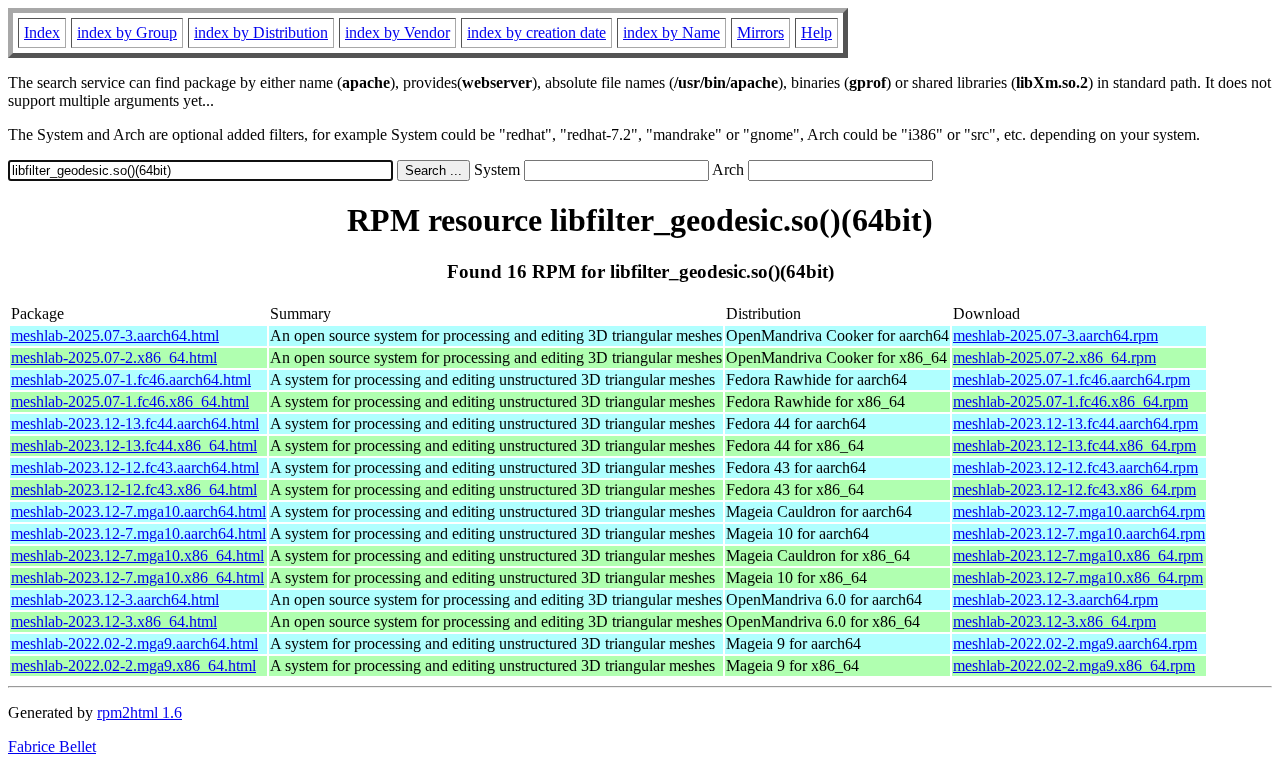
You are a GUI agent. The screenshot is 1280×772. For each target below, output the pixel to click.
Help (816, 32)
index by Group (127, 32)
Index (42, 32)
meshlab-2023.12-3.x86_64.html (114, 621)
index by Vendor (397, 32)
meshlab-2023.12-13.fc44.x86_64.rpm (1074, 445)
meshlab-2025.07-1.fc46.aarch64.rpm (1071, 379)
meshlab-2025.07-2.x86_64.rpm (1054, 357)
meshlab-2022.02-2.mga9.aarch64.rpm (1075, 643)
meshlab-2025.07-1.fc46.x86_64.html (130, 401)
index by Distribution (261, 32)
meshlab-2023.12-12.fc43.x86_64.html (134, 489)
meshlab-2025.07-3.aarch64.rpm (1055, 335)
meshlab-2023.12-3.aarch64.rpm (1055, 599)
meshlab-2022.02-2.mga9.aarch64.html (134, 643)
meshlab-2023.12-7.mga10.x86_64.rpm (1078, 555)
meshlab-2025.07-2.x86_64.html (114, 357)
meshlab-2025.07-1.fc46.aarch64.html (131, 379)
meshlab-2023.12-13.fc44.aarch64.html (135, 423)
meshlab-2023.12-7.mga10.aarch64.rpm (1079, 511)
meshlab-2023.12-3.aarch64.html (115, 599)
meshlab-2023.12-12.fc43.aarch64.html (135, 467)
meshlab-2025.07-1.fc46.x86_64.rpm (1070, 401)
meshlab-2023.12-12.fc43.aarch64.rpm (1075, 467)
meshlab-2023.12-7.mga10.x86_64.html (137, 555)
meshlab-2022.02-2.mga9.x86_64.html (133, 665)
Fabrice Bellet (52, 746)
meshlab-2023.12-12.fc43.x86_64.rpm (1074, 489)
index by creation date (536, 32)
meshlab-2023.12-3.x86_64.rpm (1054, 621)
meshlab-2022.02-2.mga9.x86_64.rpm (1074, 665)
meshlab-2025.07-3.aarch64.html (115, 335)
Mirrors (760, 32)
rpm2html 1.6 (139, 712)
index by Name (671, 32)
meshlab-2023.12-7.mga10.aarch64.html (138, 511)
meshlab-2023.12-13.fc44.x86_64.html (134, 445)
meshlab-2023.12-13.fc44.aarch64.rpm (1075, 423)
